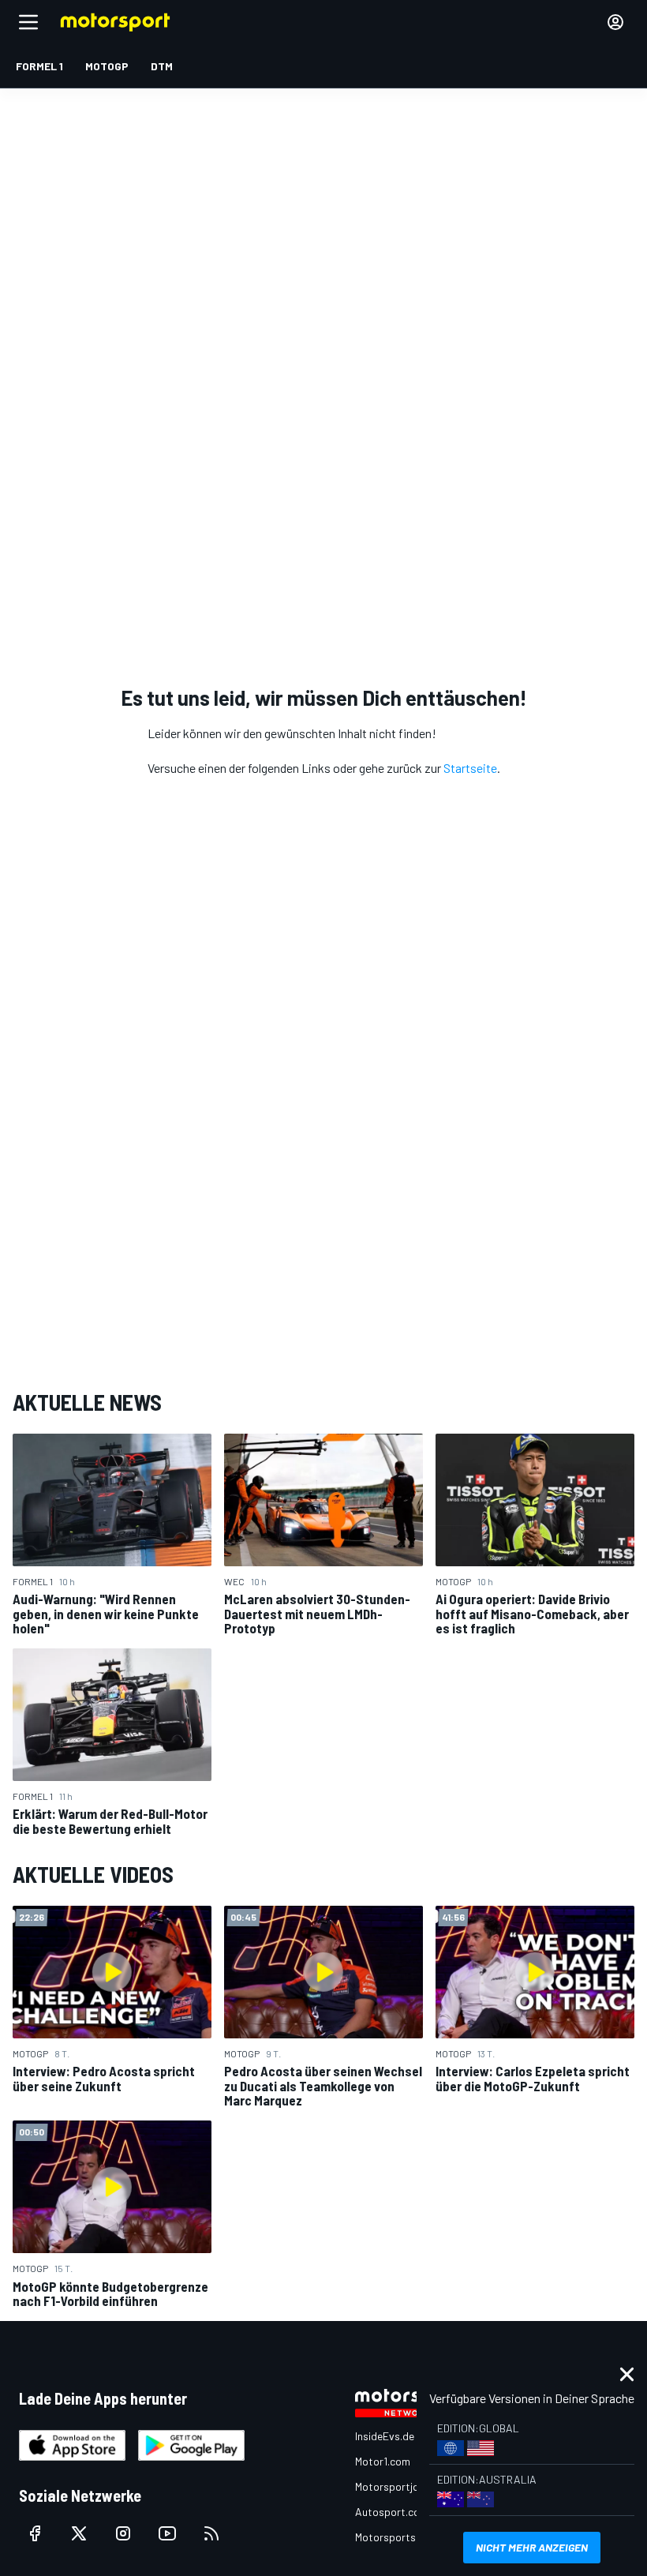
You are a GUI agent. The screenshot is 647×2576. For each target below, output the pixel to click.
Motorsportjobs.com (404, 2486)
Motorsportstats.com (408, 2537)
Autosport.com (392, 2512)
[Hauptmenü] (28, 22)
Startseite (470, 768)
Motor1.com (383, 2461)
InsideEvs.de (385, 2436)
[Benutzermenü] (615, 22)
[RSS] (211, 2533)
